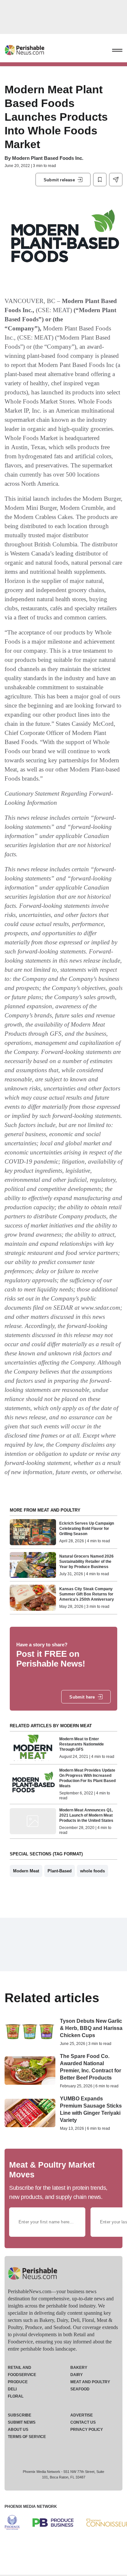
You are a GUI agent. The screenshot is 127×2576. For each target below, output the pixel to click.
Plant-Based (60, 1871)
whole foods (92, 1871)
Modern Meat (26, 1871)
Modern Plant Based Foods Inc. (48, 158)
